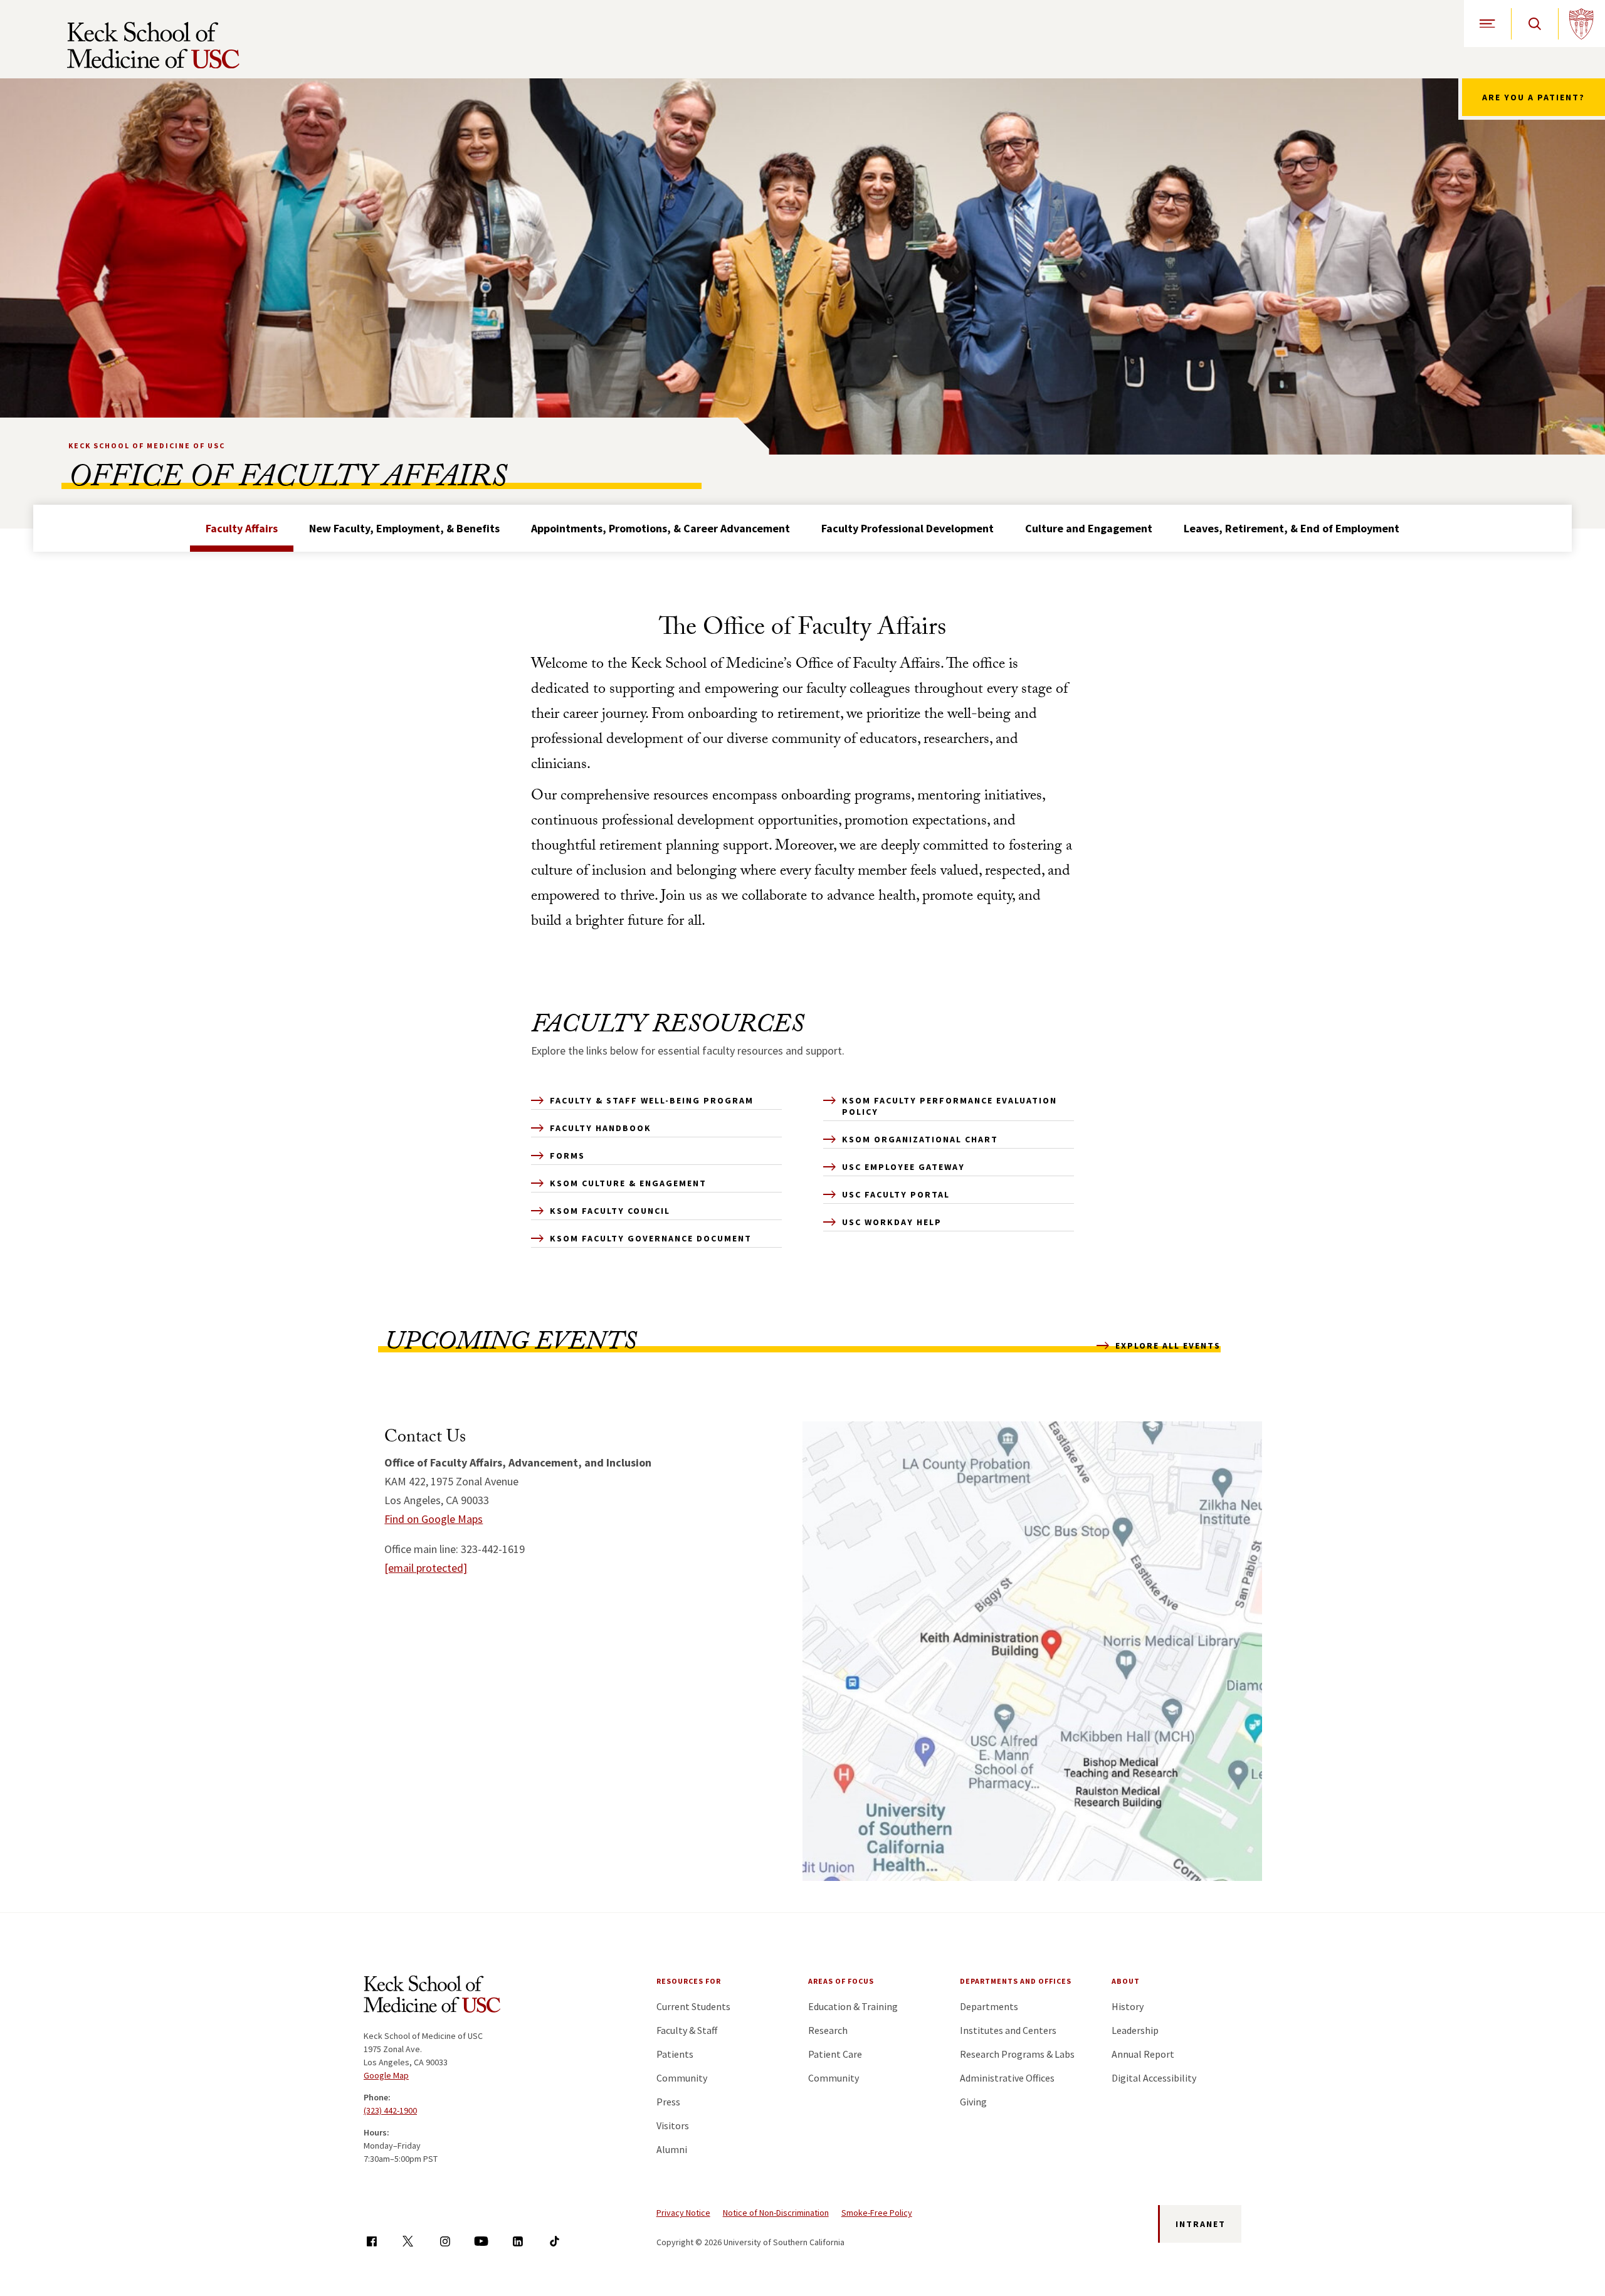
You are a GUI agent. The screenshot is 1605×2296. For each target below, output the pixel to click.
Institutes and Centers (1008, 2030)
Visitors (673, 2125)
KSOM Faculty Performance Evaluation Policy (950, 1106)
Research (828, 2030)
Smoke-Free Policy (877, 2213)
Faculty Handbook (601, 1128)
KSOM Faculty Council (610, 1211)
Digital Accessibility (1154, 2078)
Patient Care (835, 2054)
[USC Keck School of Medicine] (153, 45)
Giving (973, 2102)
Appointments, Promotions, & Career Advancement (660, 528)
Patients (675, 2054)
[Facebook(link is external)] (371, 2241)
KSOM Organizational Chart (920, 1139)
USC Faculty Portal (896, 1194)
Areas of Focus (841, 1981)
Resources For (689, 1981)
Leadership (1135, 2030)
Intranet (1201, 2224)
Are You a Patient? (1534, 97)
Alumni (672, 2149)
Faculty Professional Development (908, 528)
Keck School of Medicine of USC (147, 445)
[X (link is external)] (408, 2241)
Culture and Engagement (1089, 528)
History (1128, 2006)
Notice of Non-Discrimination (776, 2213)
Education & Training (853, 2006)
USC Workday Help (892, 1222)
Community (682, 2078)
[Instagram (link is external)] (445, 2241)
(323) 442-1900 (390, 2110)
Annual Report (1143, 2054)
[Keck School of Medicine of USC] (432, 1996)
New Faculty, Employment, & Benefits (404, 528)
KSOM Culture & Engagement (628, 1183)
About (1126, 1981)
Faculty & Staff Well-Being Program (652, 1100)
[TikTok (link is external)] (555, 2241)
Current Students (693, 2006)
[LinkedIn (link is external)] (518, 2241)
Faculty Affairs (242, 528)
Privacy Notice (683, 2213)
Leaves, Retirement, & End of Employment (1292, 528)
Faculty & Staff (687, 2030)
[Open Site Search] (1534, 24)
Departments (989, 2006)
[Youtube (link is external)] (481, 2241)
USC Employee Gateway (903, 1167)
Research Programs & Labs (1017, 2054)
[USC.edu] (1581, 24)
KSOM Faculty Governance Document (651, 1238)
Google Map (386, 2075)
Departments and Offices (1016, 1981)
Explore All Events (1168, 1345)
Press (668, 2102)
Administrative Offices (1007, 2078)
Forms (567, 1156)
